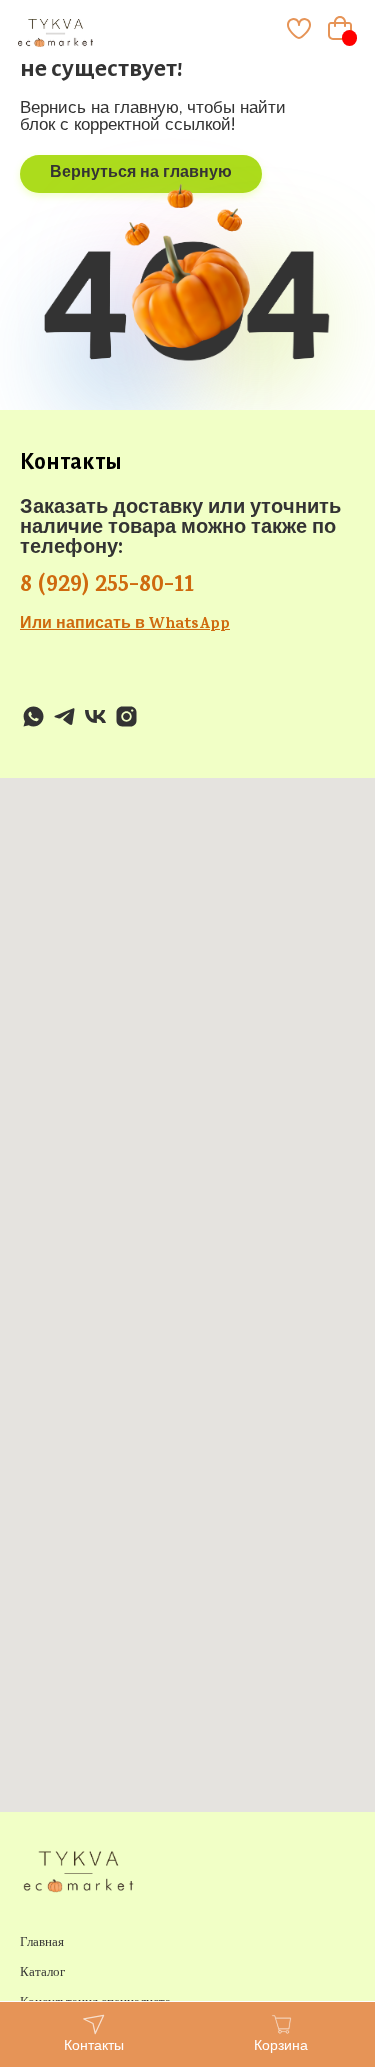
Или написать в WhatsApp (125, 625)
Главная (42, 1943)
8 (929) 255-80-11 (107, 587)
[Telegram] (64, 716)
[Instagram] (126, 716)
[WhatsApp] (33, 716)
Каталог (42, 1973)
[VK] (95, 716)
